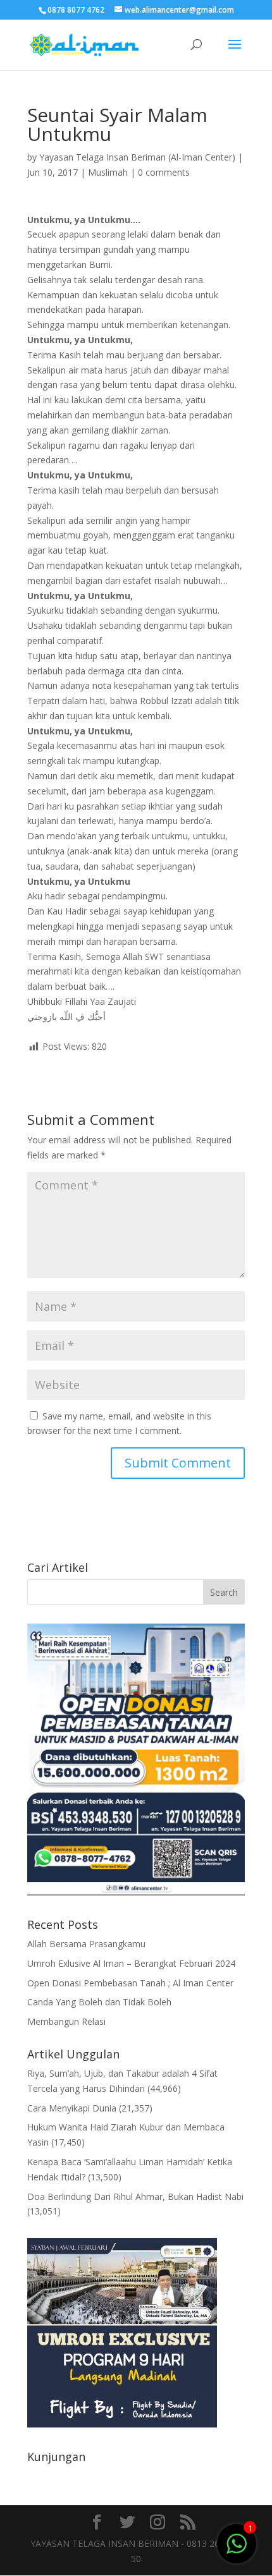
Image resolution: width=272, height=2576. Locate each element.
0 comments (164, 172)
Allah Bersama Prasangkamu (86, 1944)
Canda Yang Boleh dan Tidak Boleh (99, 2002)
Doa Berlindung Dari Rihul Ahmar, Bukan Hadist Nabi (135, 2196)
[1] (237, 2543)
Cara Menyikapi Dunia (72, 2108)
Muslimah (108, 172)
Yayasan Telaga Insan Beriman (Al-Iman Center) (137, 157)
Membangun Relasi (66, 2021)
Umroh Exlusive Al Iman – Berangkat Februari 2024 (131, 1963)
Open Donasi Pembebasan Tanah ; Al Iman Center (130, 1983)
